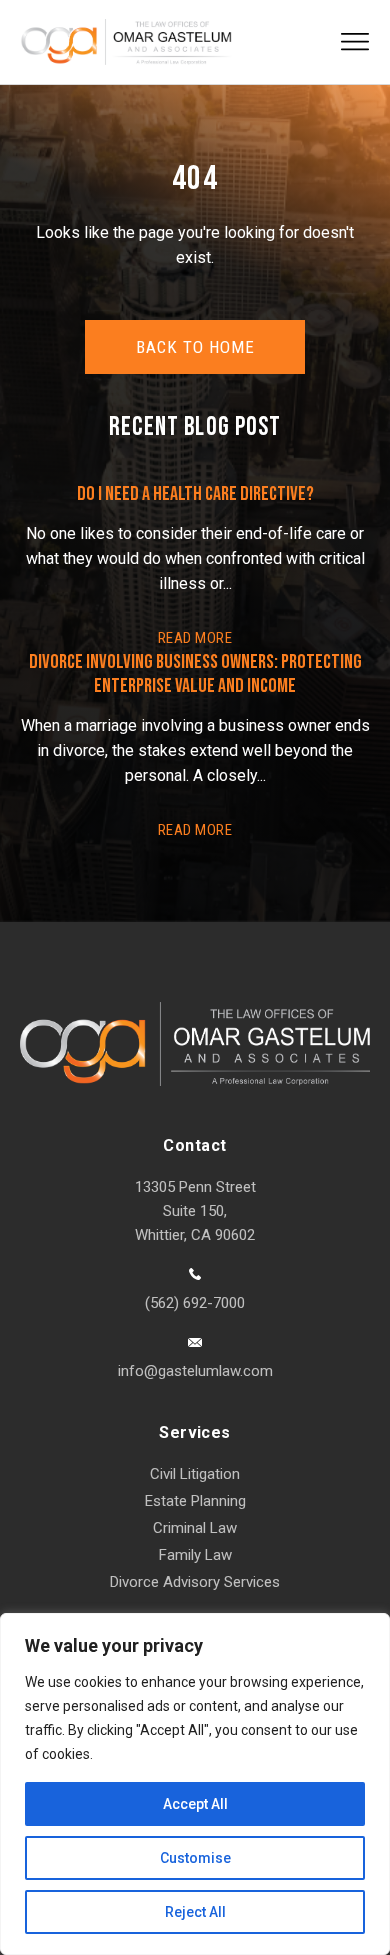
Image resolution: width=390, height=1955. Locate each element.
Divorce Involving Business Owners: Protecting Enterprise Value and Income (195, 674)
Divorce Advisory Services (195, 1582)
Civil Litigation (195, 1474)
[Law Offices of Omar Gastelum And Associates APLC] (126, 42)
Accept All (195, 1804)
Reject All (195, 1912)
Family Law (195, 1555)
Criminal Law (195, 1528)
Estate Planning (195, 1501)
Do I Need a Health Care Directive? (195, 494)
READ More (195, 638)
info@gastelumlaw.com (195, 1371)
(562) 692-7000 (195, 1303)
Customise (195, 1858)
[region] (195, 1784)
